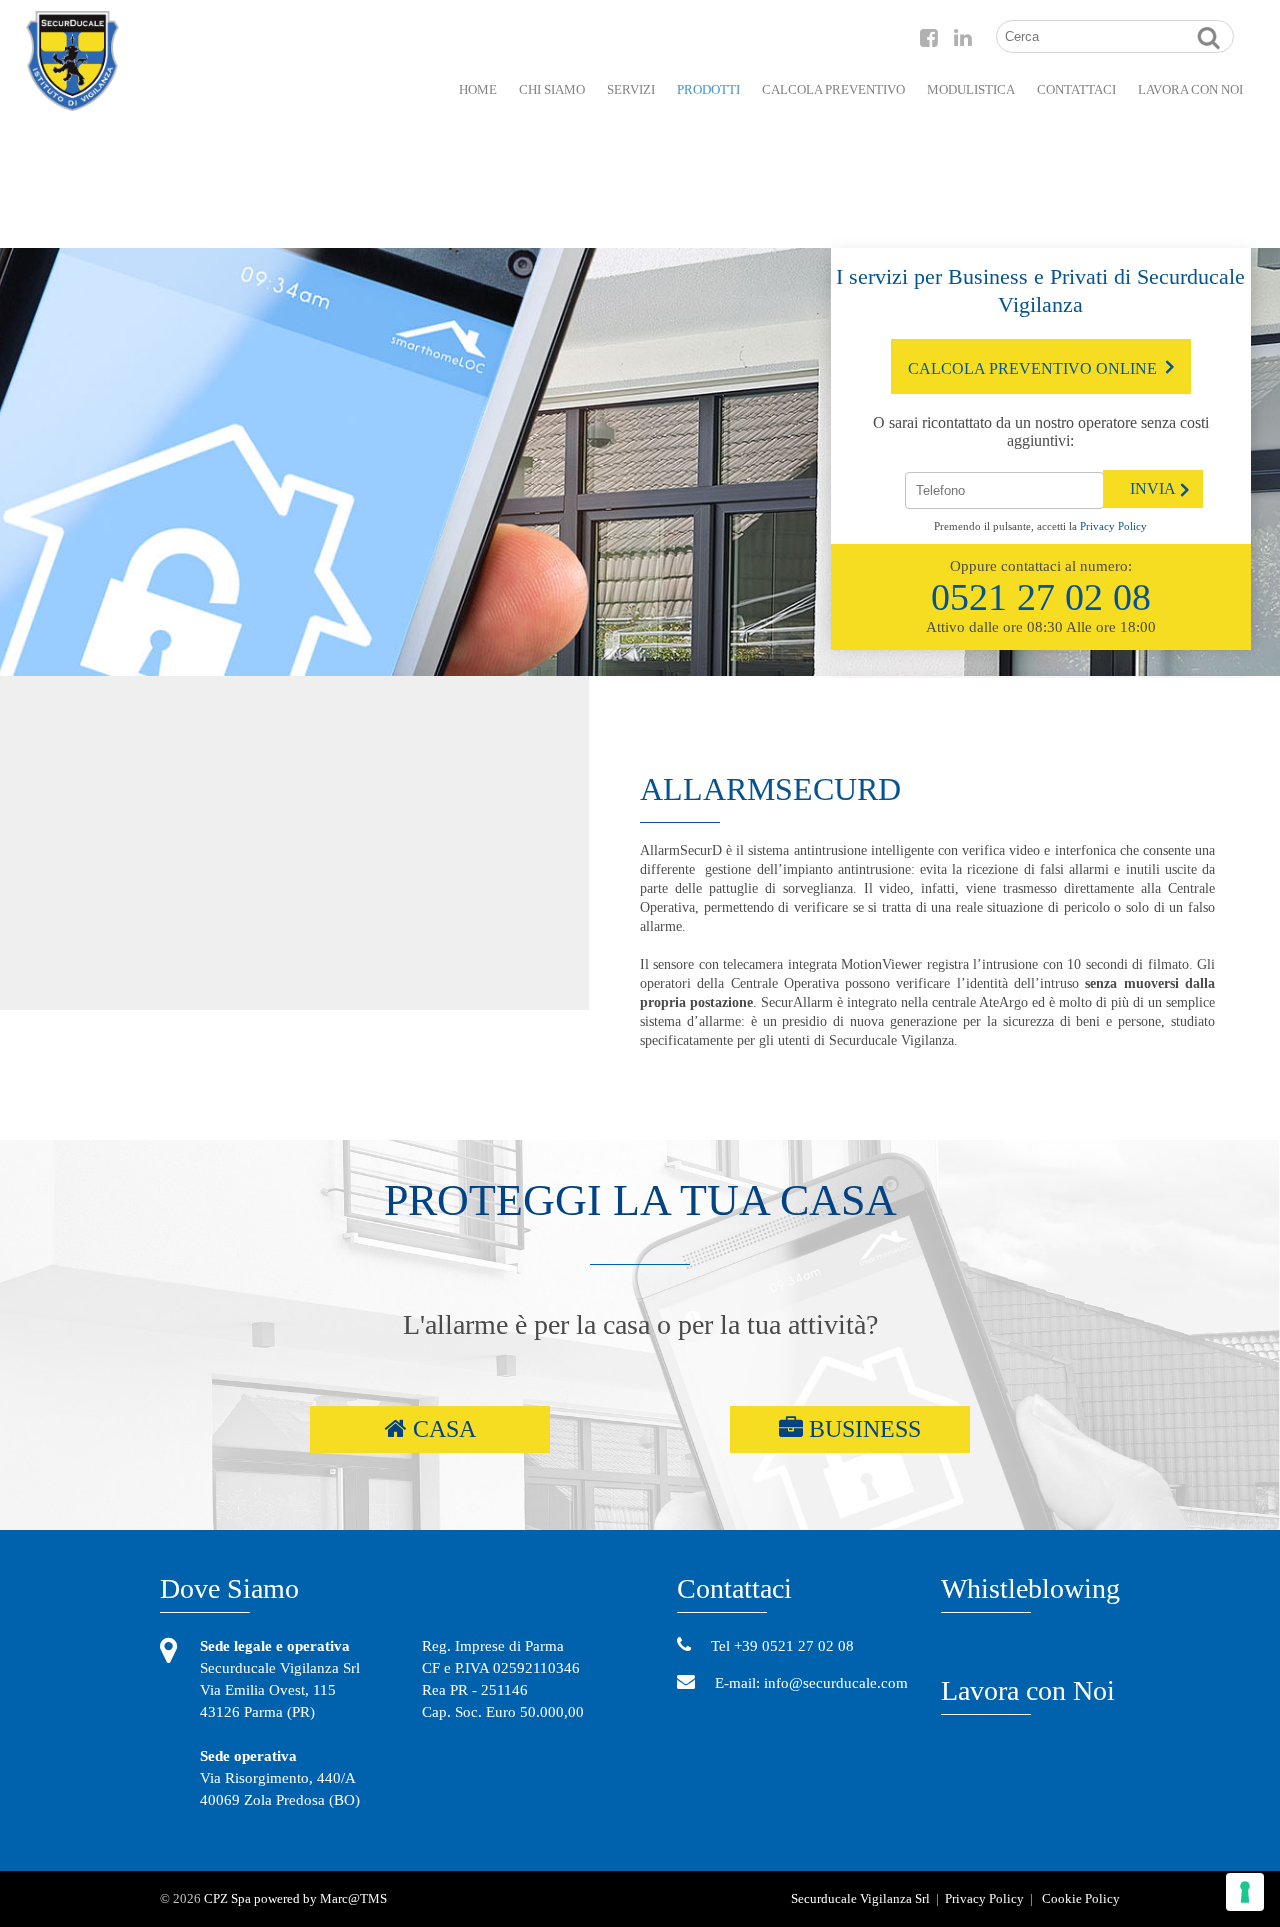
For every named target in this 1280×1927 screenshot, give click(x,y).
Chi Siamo (552, 89)
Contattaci (1076, 89)
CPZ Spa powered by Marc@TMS (295, 1898)
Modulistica (971, 89)
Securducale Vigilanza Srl (860, 1898)
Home (478, 89)
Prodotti (708, 89)
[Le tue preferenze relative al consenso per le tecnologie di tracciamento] (1245, 1892)
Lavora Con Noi (1190, 89)
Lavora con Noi (1028, 1690)
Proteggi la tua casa (640, 1200)
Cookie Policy (1081, 1898)
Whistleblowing (1030, 1588)
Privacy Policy (1113, 526)
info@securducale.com (834, 1683)
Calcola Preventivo (833, 89)
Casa (441, 1429)
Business (862, 1429)
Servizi (631, 89)
